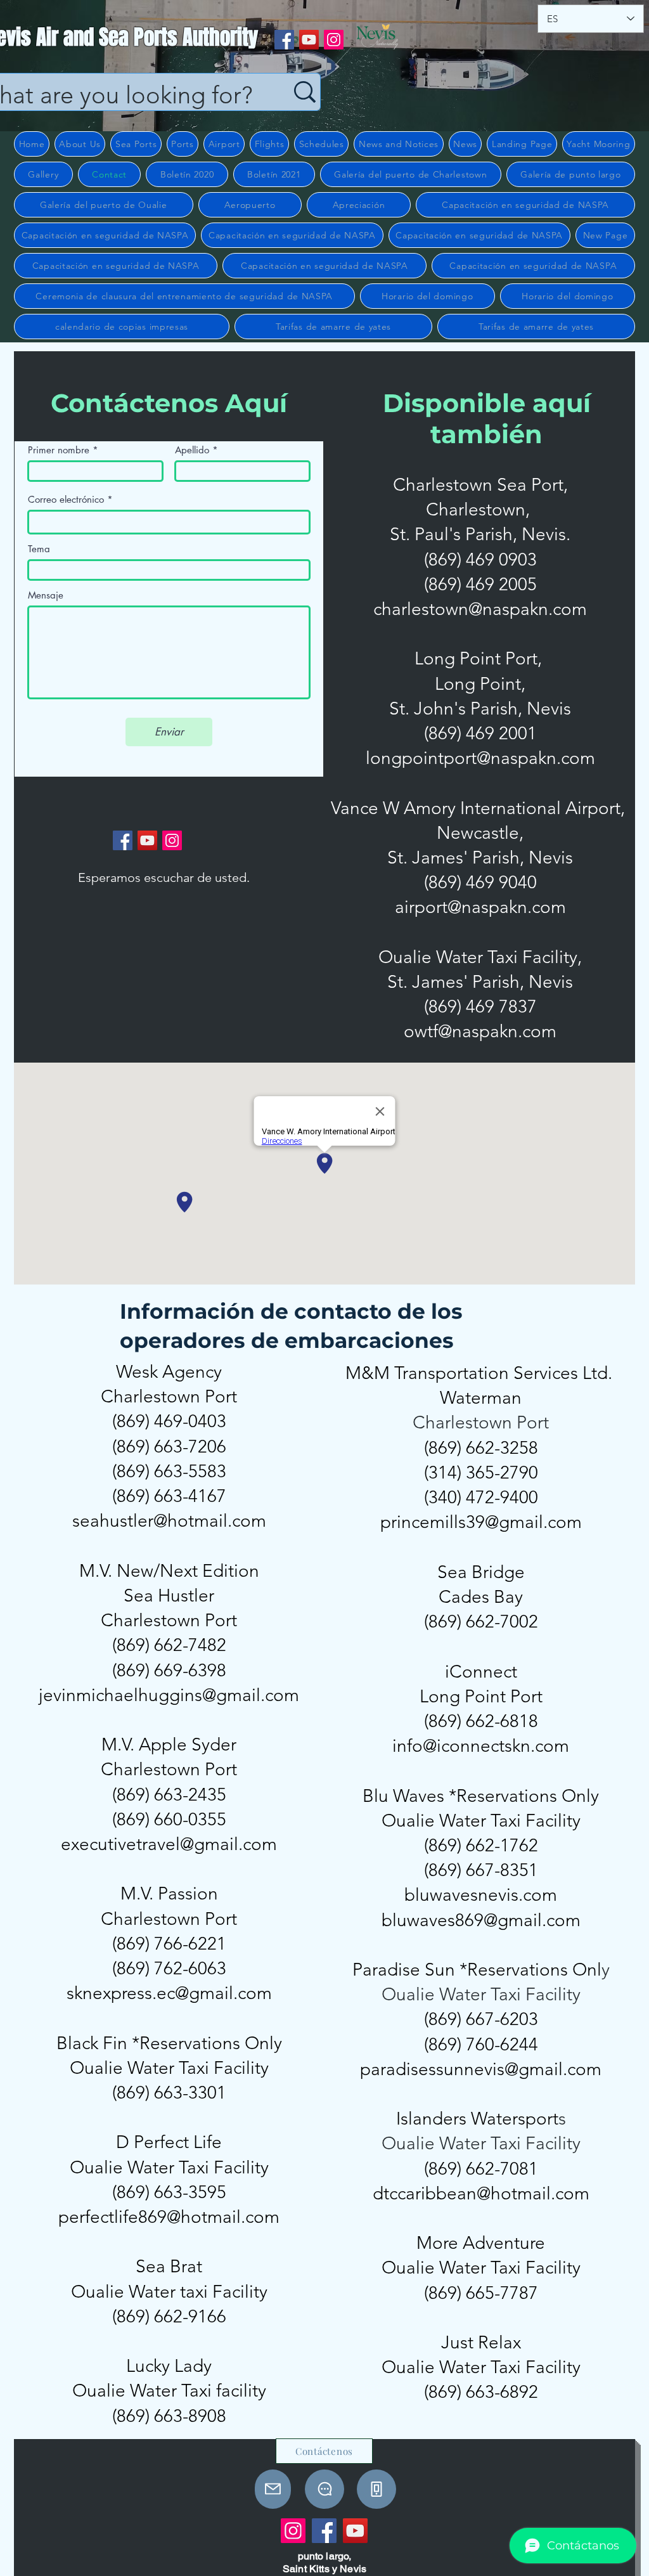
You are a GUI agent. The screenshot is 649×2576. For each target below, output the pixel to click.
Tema (39, 549)
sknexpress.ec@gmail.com (169, 1993)
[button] (80, 144)
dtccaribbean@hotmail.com (481, 2193)
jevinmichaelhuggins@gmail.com (169, 1695)
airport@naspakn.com (480, 907)
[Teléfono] (376, 2489)
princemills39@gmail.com (481, 1522)
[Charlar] (324, 2489)
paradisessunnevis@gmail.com (481, 2069)
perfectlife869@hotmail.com (169, 2217)
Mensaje (46, 595)
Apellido (192, 450)
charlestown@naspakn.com (480, 609)
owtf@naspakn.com (480, 1031)
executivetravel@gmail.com (169, 1844)
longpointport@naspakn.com (480, 758)
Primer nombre (59, 450)
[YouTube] (309, 40)
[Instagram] (334, 40)
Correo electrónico (66, 499)
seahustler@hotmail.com (169, 1521)
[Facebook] (284, 40)
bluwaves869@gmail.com (481, 1920)
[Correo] (273, 2489)
